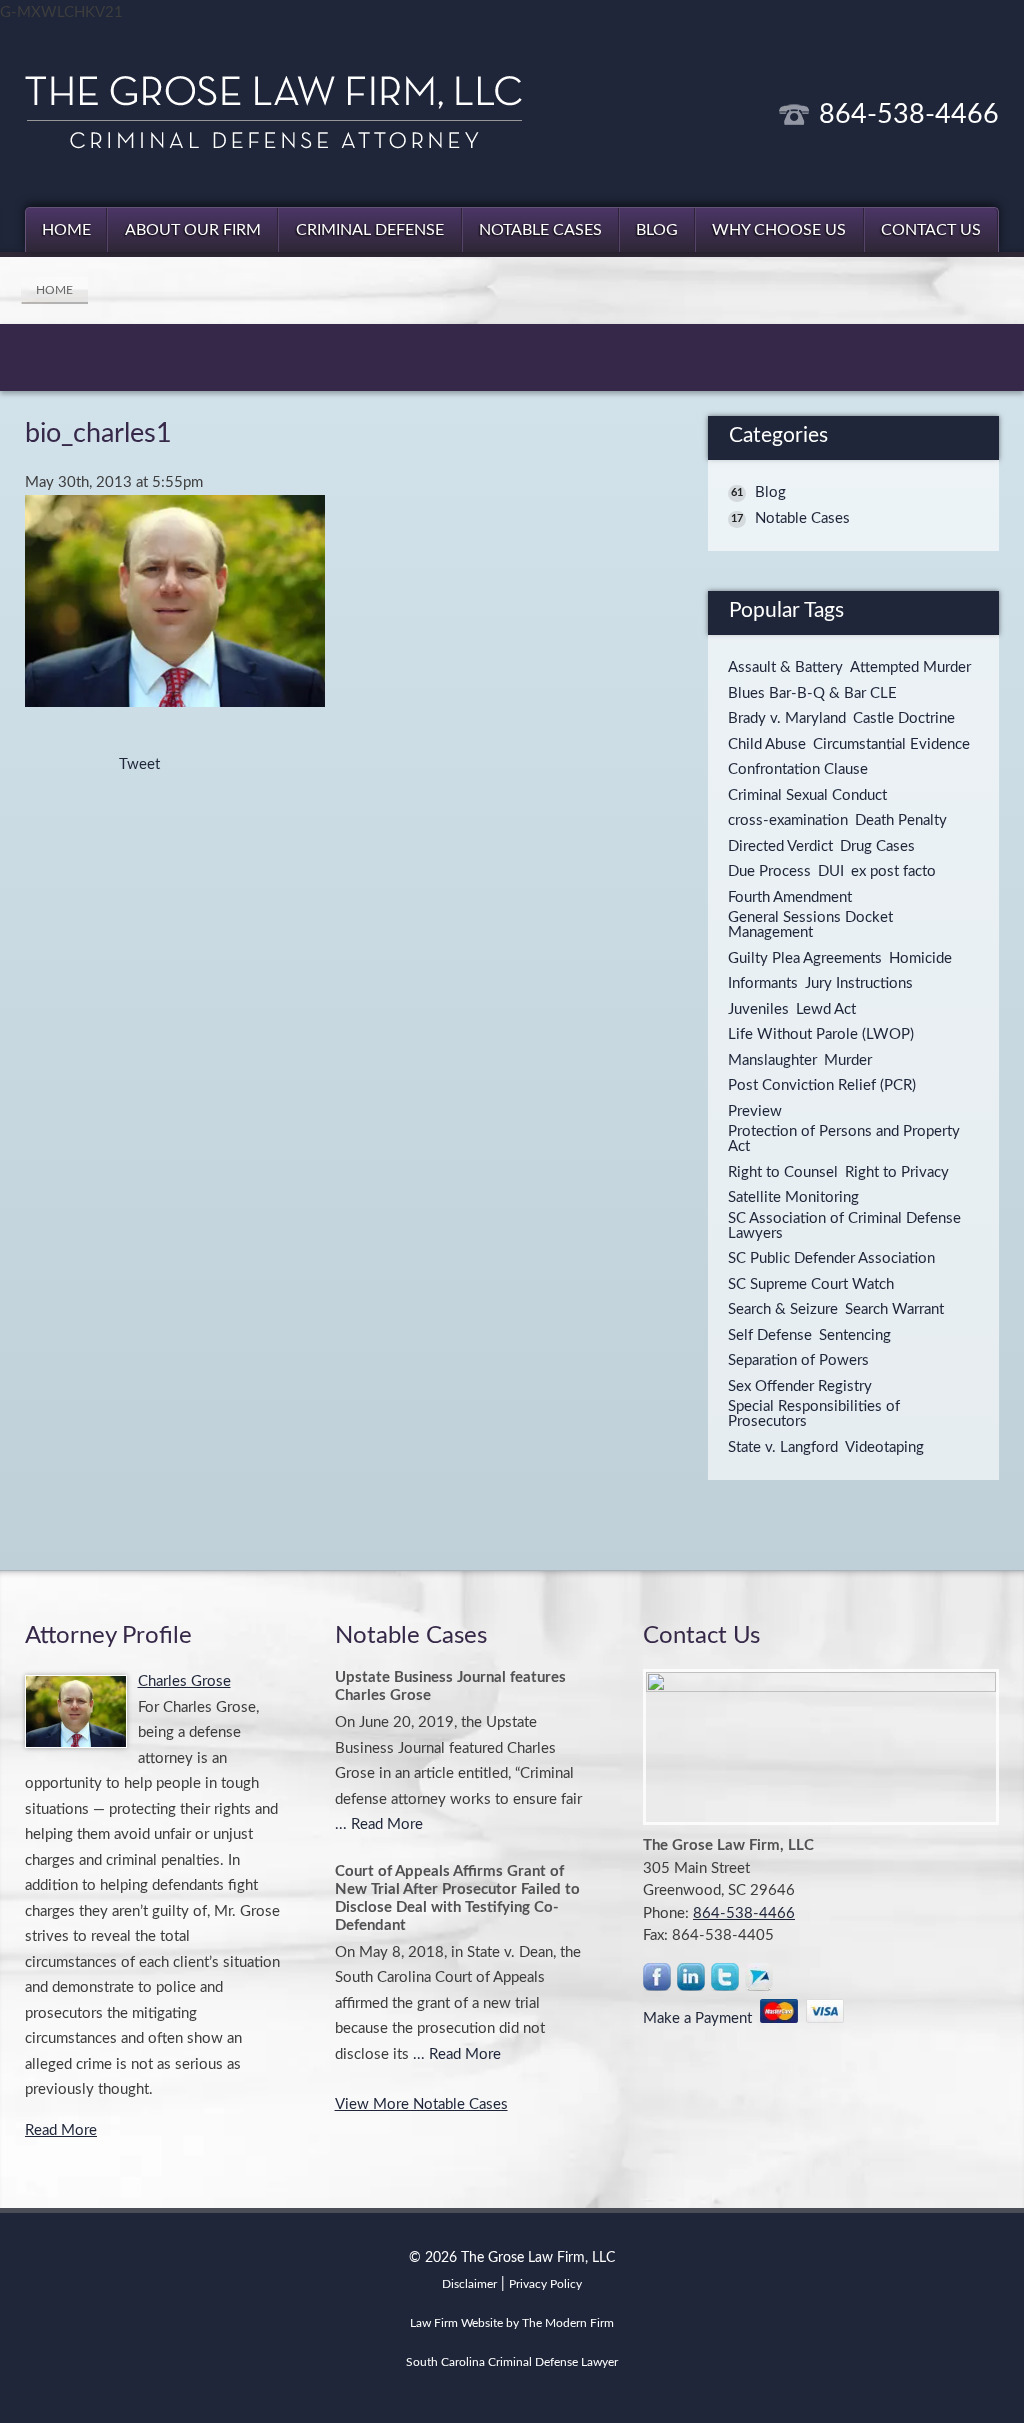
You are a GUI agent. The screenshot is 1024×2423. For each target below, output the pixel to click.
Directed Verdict (780, 846)
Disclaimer (469, 2284)
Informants (763, 983)
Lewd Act (826, 1009)
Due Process (769, 871)
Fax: (657, 1935)
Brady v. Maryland (787, 718)
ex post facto (893, 871)
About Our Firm (193, 230)
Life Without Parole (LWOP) (821, 1034)
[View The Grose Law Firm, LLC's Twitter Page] (726, 1981)
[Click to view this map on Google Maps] (821, 1747)
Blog (657, 230)
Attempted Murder (910, 667)
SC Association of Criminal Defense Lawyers (844, 1226)
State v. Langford (783, 1447)
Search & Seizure (783, 1309)
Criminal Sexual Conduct (807, 795)
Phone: (668, 1913)
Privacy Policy (545, 2284)
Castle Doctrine (904, 718)
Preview (755, 1111)
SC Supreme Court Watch (811, 1284)
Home (66, 230)
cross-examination (788, 820)
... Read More (379, 1824)
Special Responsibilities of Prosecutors (814, 1414)
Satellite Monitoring (793, 1197)
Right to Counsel (783, 1172)
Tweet (139, 764)
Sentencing (855, 1335)
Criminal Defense (370, 230)
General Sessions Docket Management (810, 925)
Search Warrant (894, 1309)
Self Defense (770, 1335)
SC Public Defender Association (831, 1258)
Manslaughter (772, 1060)
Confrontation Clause (798, 769)
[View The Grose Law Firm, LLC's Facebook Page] (658, 1981)
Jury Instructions (859, 983)
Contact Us (931, 230)
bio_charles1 (98, 433)
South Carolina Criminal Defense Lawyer (512, 2362)
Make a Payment (701, 2018)
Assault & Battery (785, 667)
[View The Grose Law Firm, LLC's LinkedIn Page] (692, 1981)
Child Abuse (767, 744)
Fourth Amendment (790, 897)
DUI (831, 871)
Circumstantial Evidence (891, 744)
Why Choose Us (779, 230)
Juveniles (758, 1009)
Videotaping (884, 1447)
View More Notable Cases (421, 2104)
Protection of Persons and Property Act (844, 1139)
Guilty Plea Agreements (805, 958)
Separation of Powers (798, 1360)
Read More (61, 2130)
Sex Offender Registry (800, 1386)
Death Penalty (901, 820)
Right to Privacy (897, 1172)
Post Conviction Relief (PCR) (822, 1085)
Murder (848, 1060)
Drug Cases (877, 846)
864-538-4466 (909, 114)
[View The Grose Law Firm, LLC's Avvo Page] (760, 1981)
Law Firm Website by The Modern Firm (512, 2323)
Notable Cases (540, 230)
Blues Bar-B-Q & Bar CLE (812, 693)
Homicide (920, 958)
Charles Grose (184, 1681)
